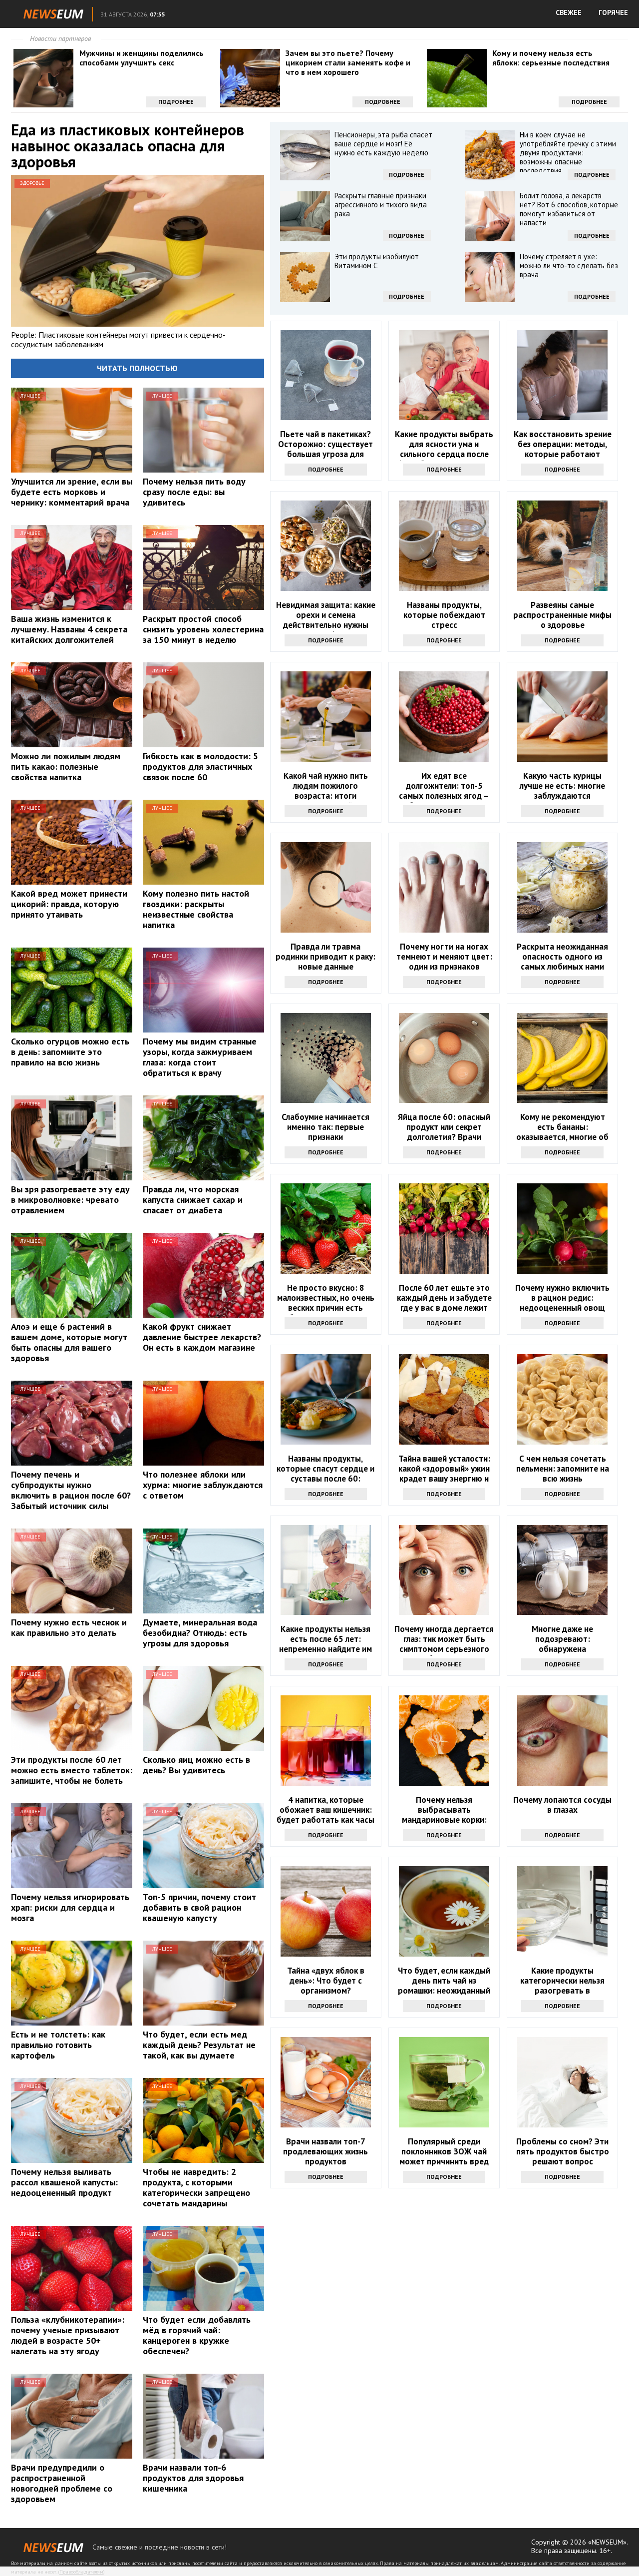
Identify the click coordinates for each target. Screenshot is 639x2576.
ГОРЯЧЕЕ (613, 12)
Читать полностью (137, 368)
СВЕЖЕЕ (569, 12)
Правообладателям (81, 2572)
